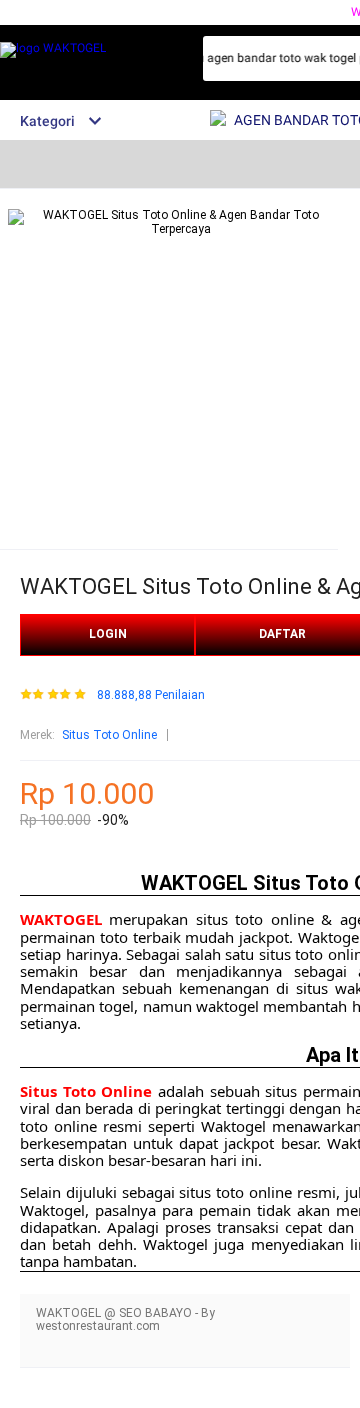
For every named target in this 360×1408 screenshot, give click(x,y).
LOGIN (108, 634)
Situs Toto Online (109, 735)
